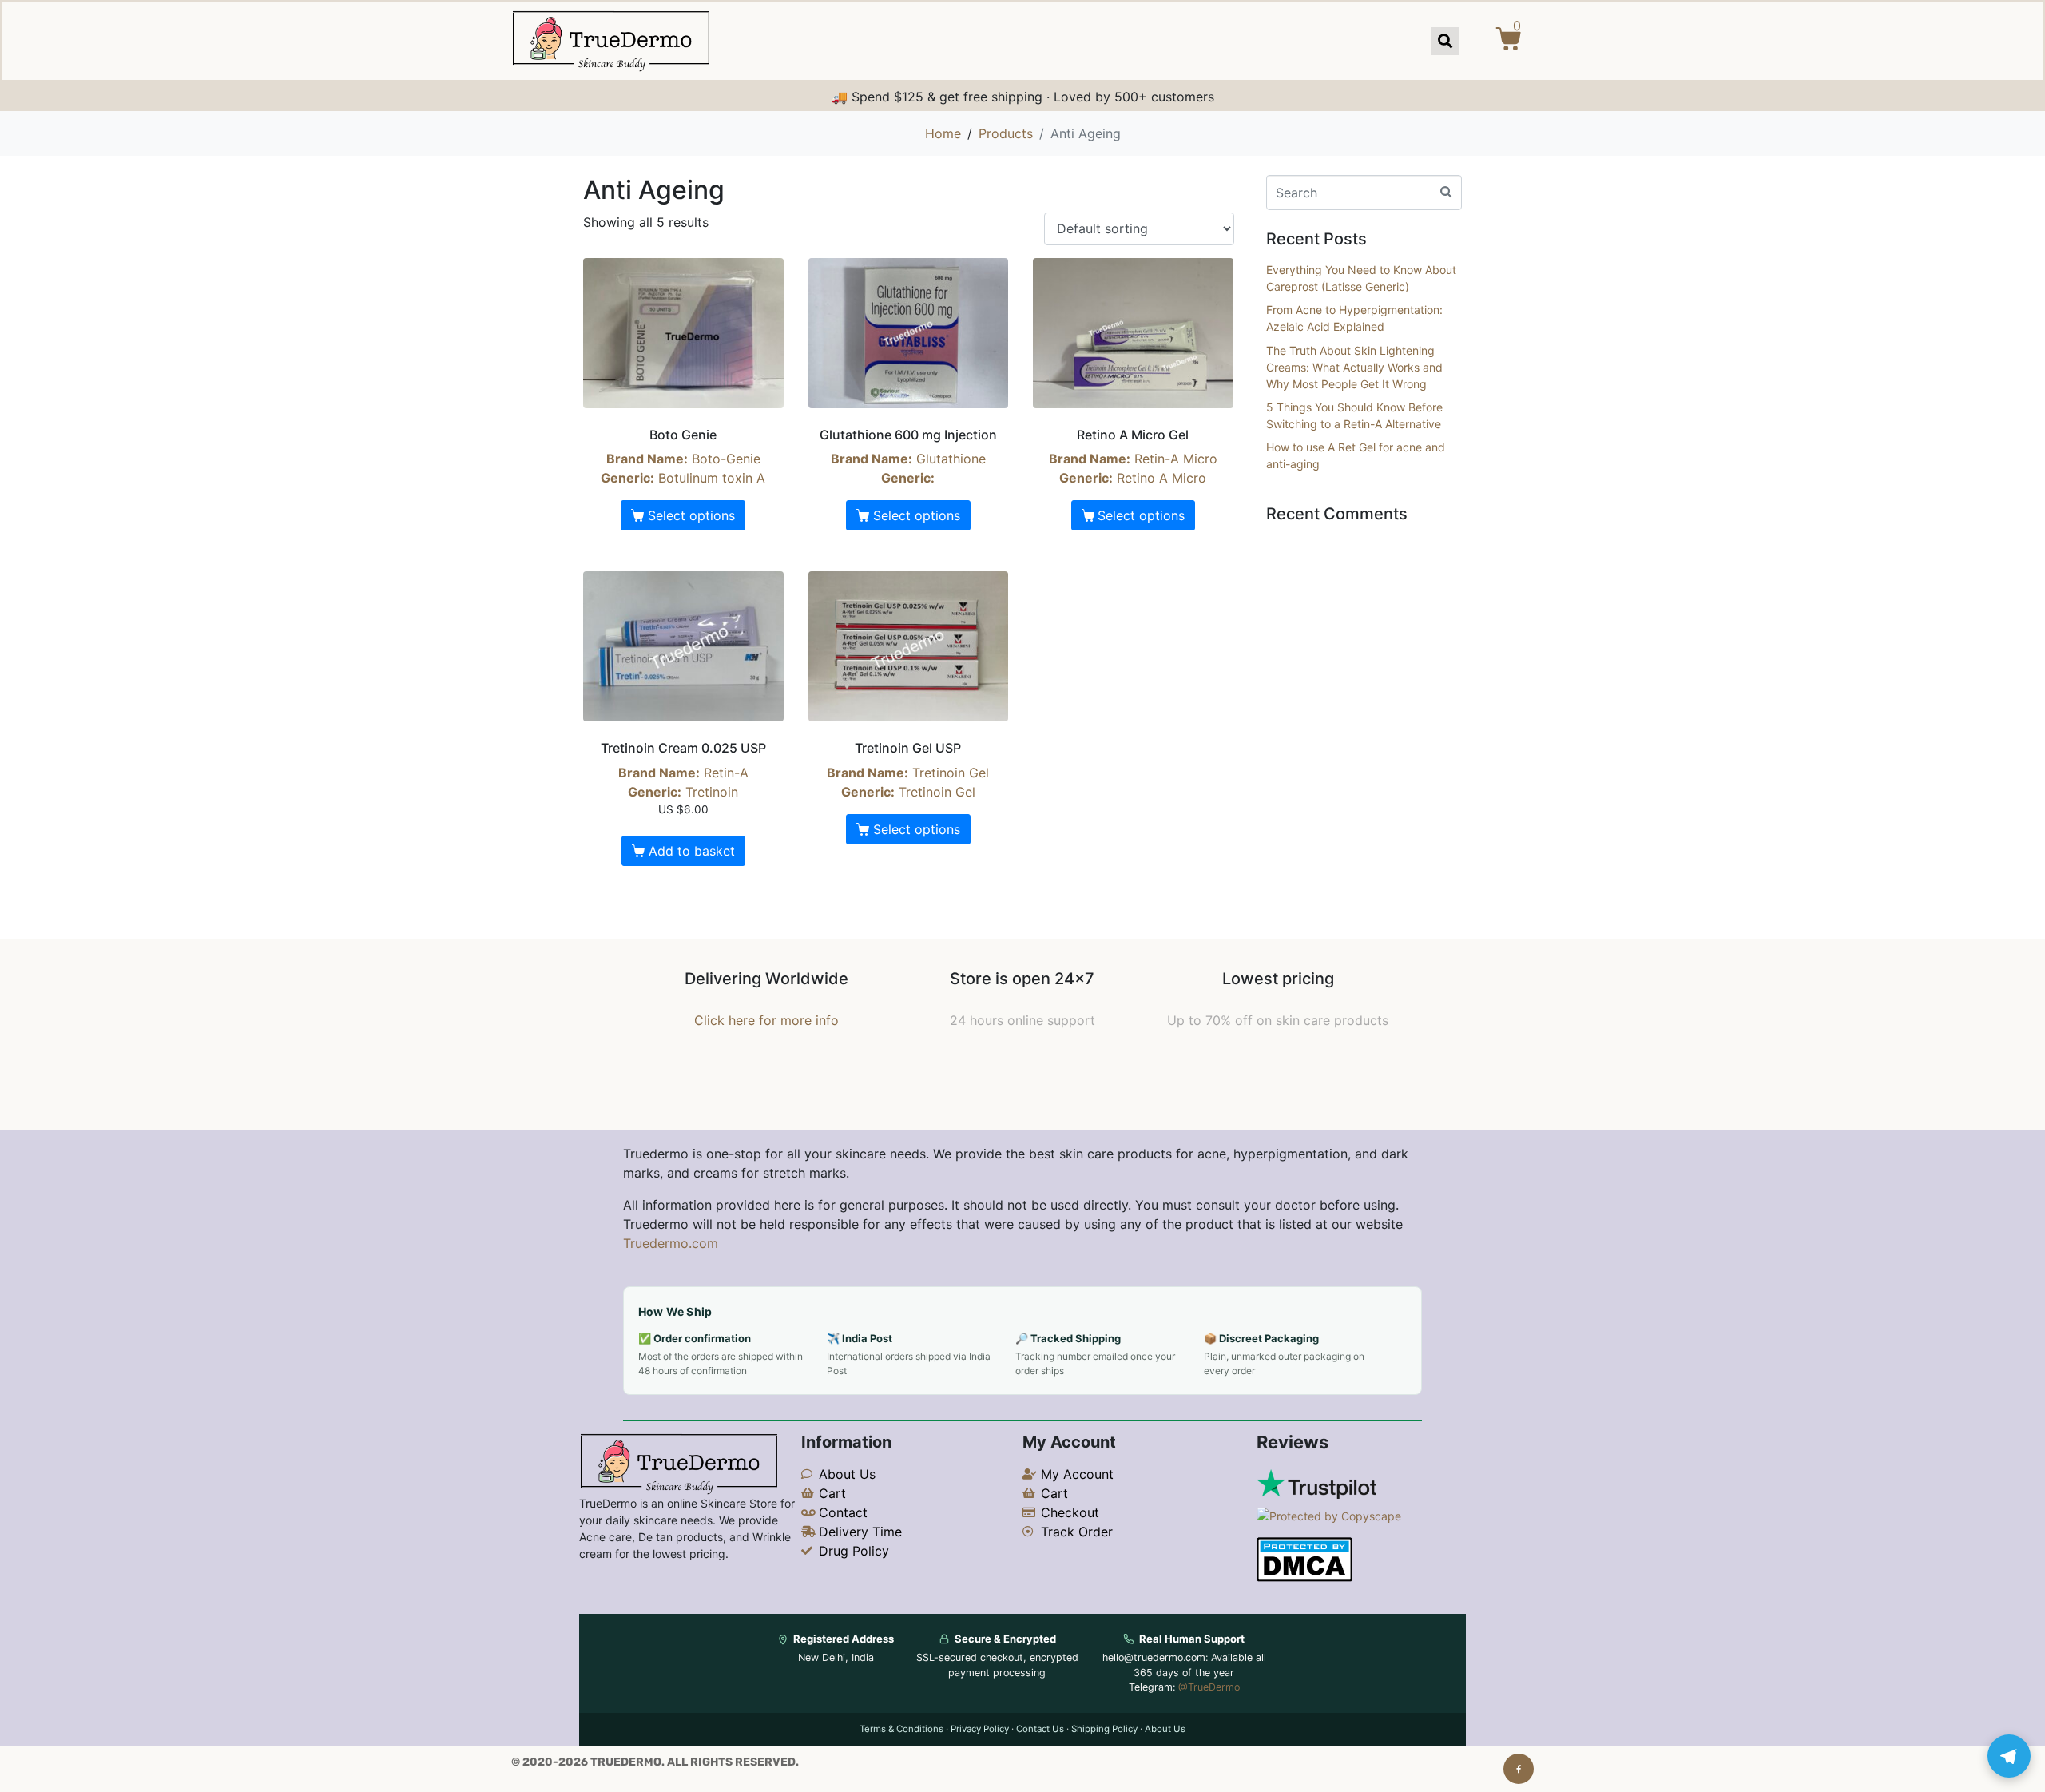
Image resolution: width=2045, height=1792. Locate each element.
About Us (1165, 1729)
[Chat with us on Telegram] (2009, 1756)
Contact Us (1040, 1729)
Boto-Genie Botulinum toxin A (683, 456)
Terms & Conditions (901, 1729)
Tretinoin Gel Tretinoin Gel (908, 769)
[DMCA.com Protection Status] (1304, 1558)
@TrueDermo (1209, 1687)
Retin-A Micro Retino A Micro (1133, 456)
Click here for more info (766, 1020)
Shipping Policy (1104, 1729)
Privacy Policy (980, 1729)
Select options (691, 515)
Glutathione (908, 456)
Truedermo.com (671, 1243)
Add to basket (692, 851)
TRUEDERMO (626, 1762)
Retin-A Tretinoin (683, 777)
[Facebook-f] (1519, 1769)
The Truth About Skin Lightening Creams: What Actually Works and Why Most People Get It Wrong (1354, 367)
